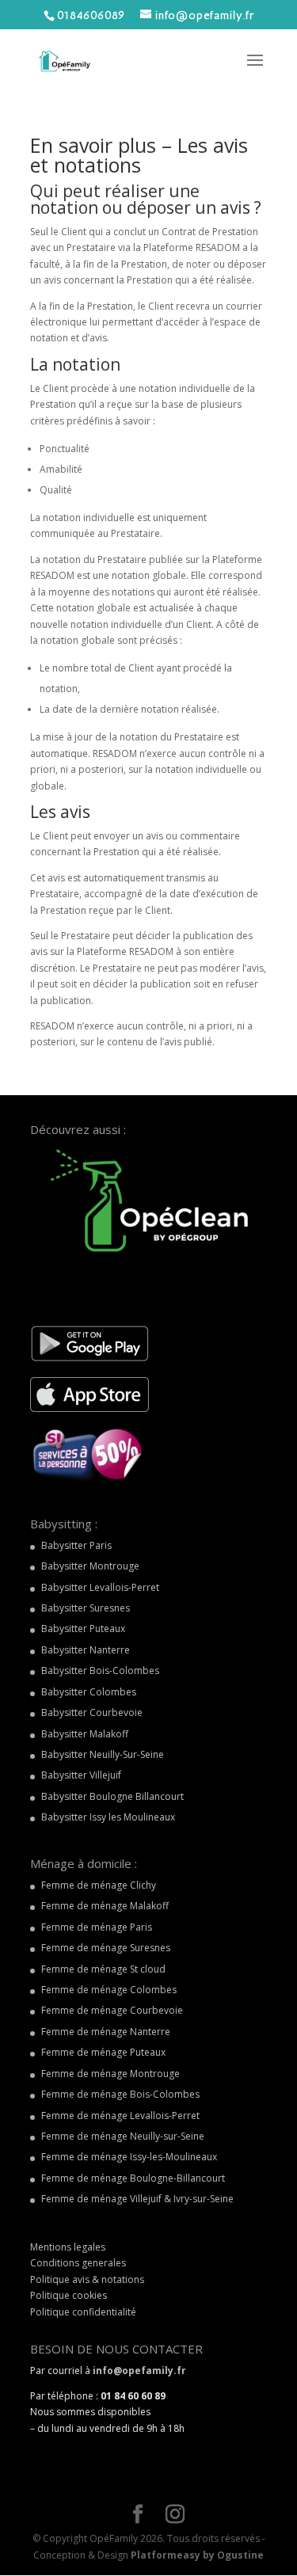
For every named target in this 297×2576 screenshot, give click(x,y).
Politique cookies (69, 2295)
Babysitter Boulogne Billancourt (112, 1796)
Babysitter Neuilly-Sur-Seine (103, 1754)
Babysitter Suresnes (86, 1608)
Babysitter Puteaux (83, 1629)
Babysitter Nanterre (86, 1650)
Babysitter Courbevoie (92, 1712)
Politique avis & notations (87, 2279)
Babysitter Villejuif (81, 1775)
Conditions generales (78, 2263)
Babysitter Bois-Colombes (100, 1670)
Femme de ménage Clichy (99, 1885)
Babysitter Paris (76, 1545)
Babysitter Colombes (89, 1692)
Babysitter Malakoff (85, 1734)
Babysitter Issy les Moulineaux (108, 1817)
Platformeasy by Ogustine (197, 2555)
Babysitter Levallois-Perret (100, 1587)
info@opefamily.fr (139, 2371)
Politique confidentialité (83, 2312)
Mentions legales (68, 2247)
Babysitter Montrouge (90, 1566)
